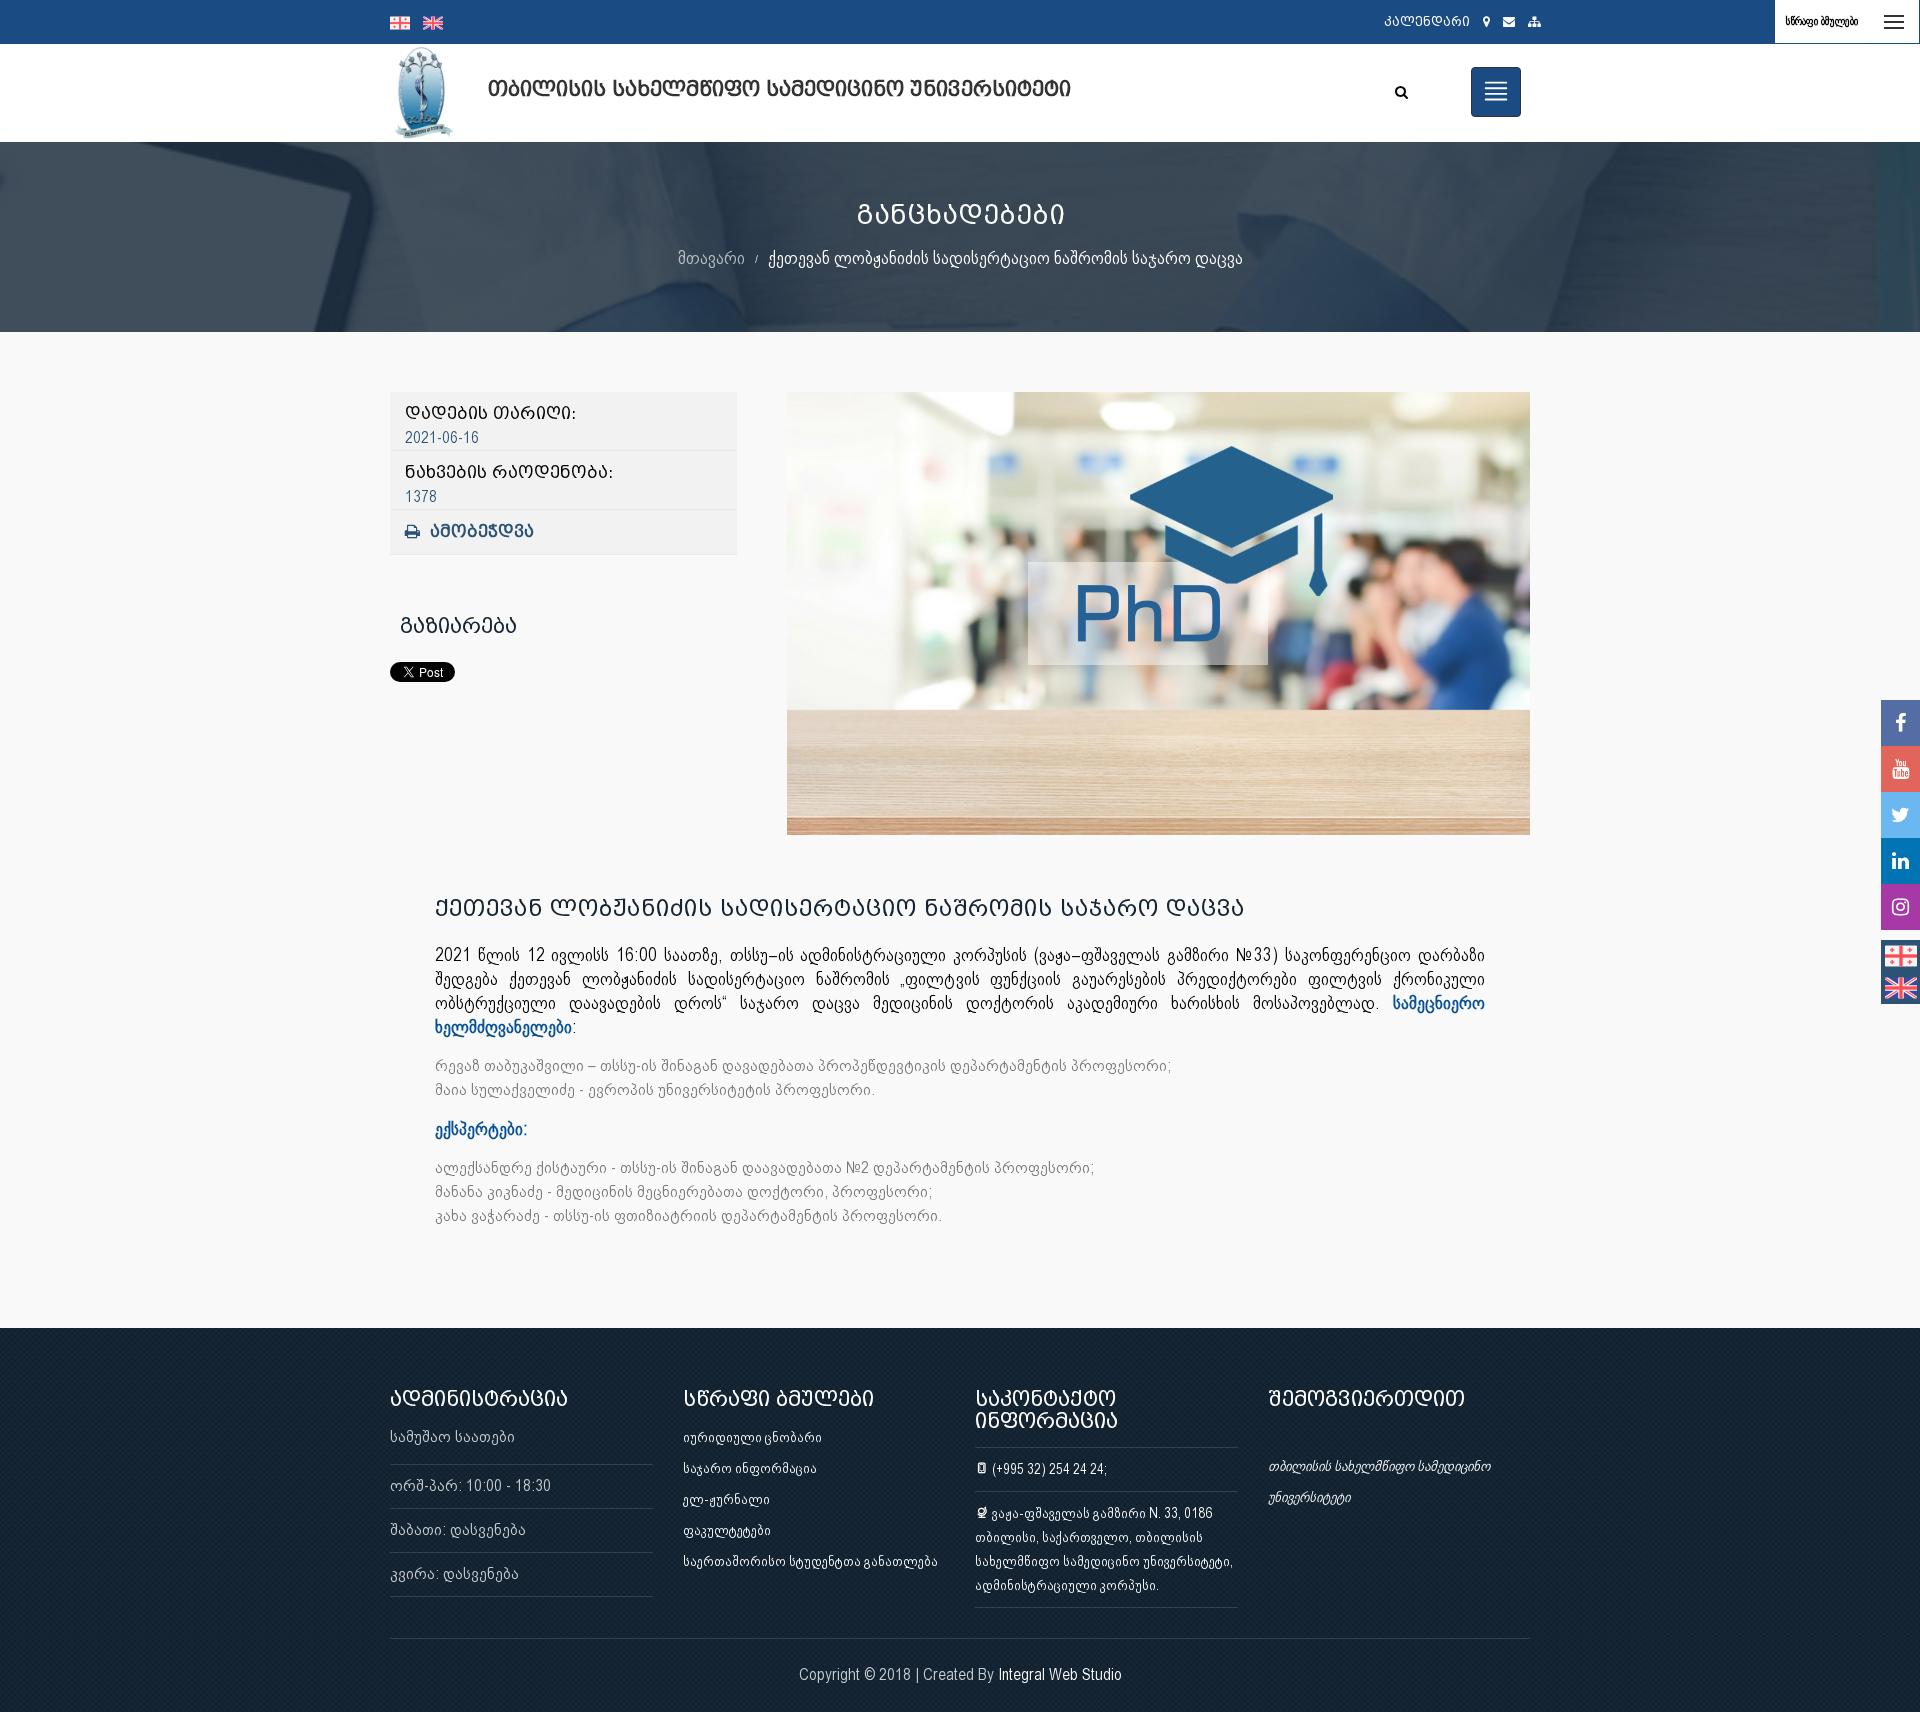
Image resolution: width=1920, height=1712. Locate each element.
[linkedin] (1900, 861)
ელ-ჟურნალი (726, 1499)
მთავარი (711, 257)
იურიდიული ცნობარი (752, 1437)
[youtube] (1900, 769)
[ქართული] (406, 22)
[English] (438, 22)
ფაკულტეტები (727, 1530)
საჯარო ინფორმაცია (750, 1468)
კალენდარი (1427, 21)
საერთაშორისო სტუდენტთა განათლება (810, 1561)
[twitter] (1900, 815)
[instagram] (1900, 907)
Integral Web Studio (1060, 1674)
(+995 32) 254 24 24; (1048, 1469)
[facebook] (1900, 723)
